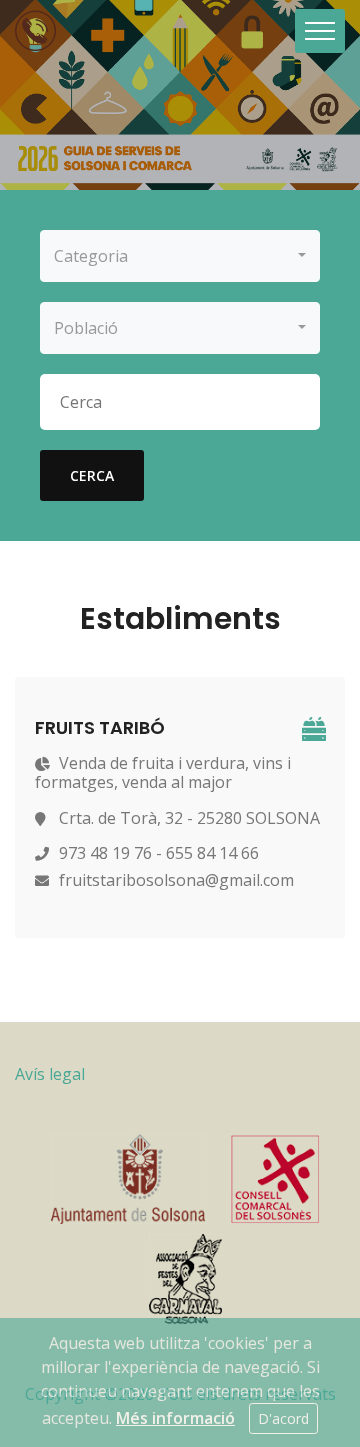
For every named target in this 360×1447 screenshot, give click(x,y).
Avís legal (50, 1074)
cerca (92, 475)
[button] (180, 256)
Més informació (175, 1418)
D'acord (283, 1418)
